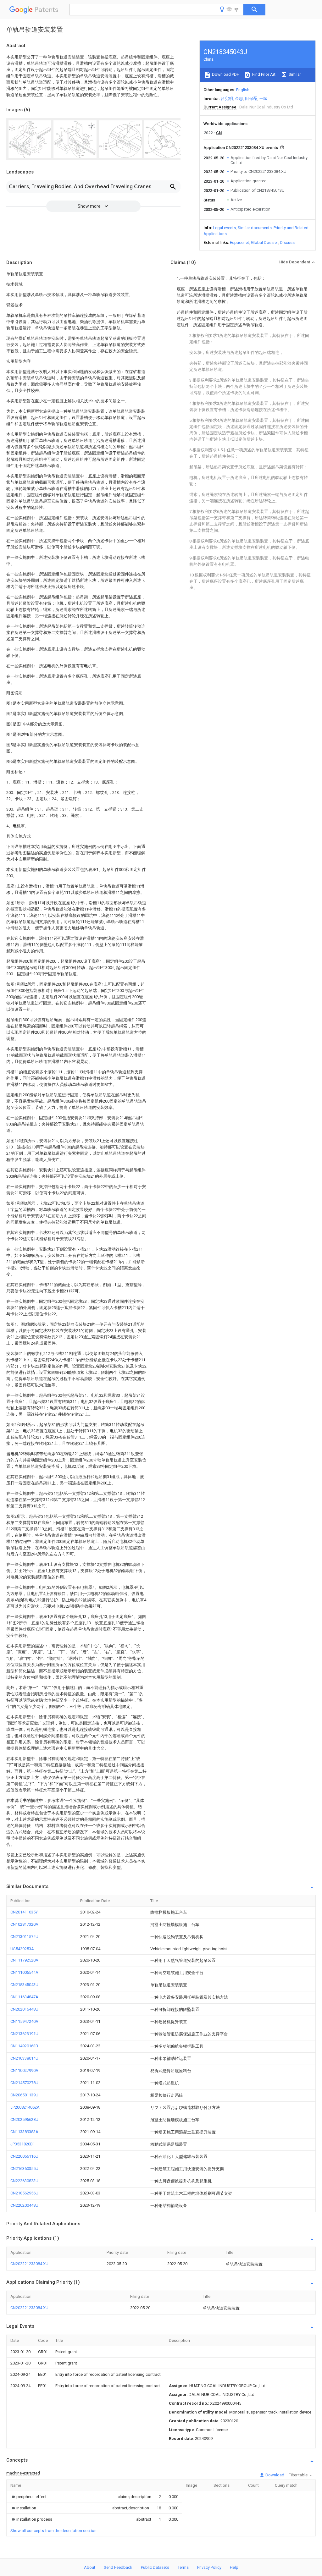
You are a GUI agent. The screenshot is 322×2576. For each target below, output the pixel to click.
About (90, 2567)
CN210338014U (24, 2058)
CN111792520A (24, 1960)
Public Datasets (155, 2567)
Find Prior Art (263, 74)
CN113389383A (24, 2132)
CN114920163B (24, 2046)
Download (274, 2475)
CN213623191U (24, 2034)
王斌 (263, 99)
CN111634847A (24, 1997)
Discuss (287, 242)
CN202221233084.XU (29, 2264)
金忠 (239, 99)
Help (234, 2567)
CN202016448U (24, 2009)
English (243, 90)
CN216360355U (24, 2169)
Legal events (224, 228)
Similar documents (255, 228)
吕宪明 (227, 99)
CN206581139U (24, 2095)
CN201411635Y (24, 1912)
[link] (28, 2497)
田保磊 (251, 99)
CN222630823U (24, 2181)
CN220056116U (24, 2156)
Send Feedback (118, 2567)
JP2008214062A (25, 2107)
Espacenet (239, 242)
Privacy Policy (209, 2567)
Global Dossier (264, 242)
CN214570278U (24, 2083)
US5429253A (22, 1949)
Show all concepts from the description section (53, 2531)
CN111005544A (24, 1972)
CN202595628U (24, 2119)
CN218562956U (24, 2193)
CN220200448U (24, 2205)
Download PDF (225, 74)
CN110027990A (24, 2070)
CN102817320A (24, 1924)
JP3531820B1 (23, 2144)
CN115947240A (24, 2021)
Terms (183, 2567)
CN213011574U (24, 1937)
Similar (294, 74)
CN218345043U (24, 1985)
